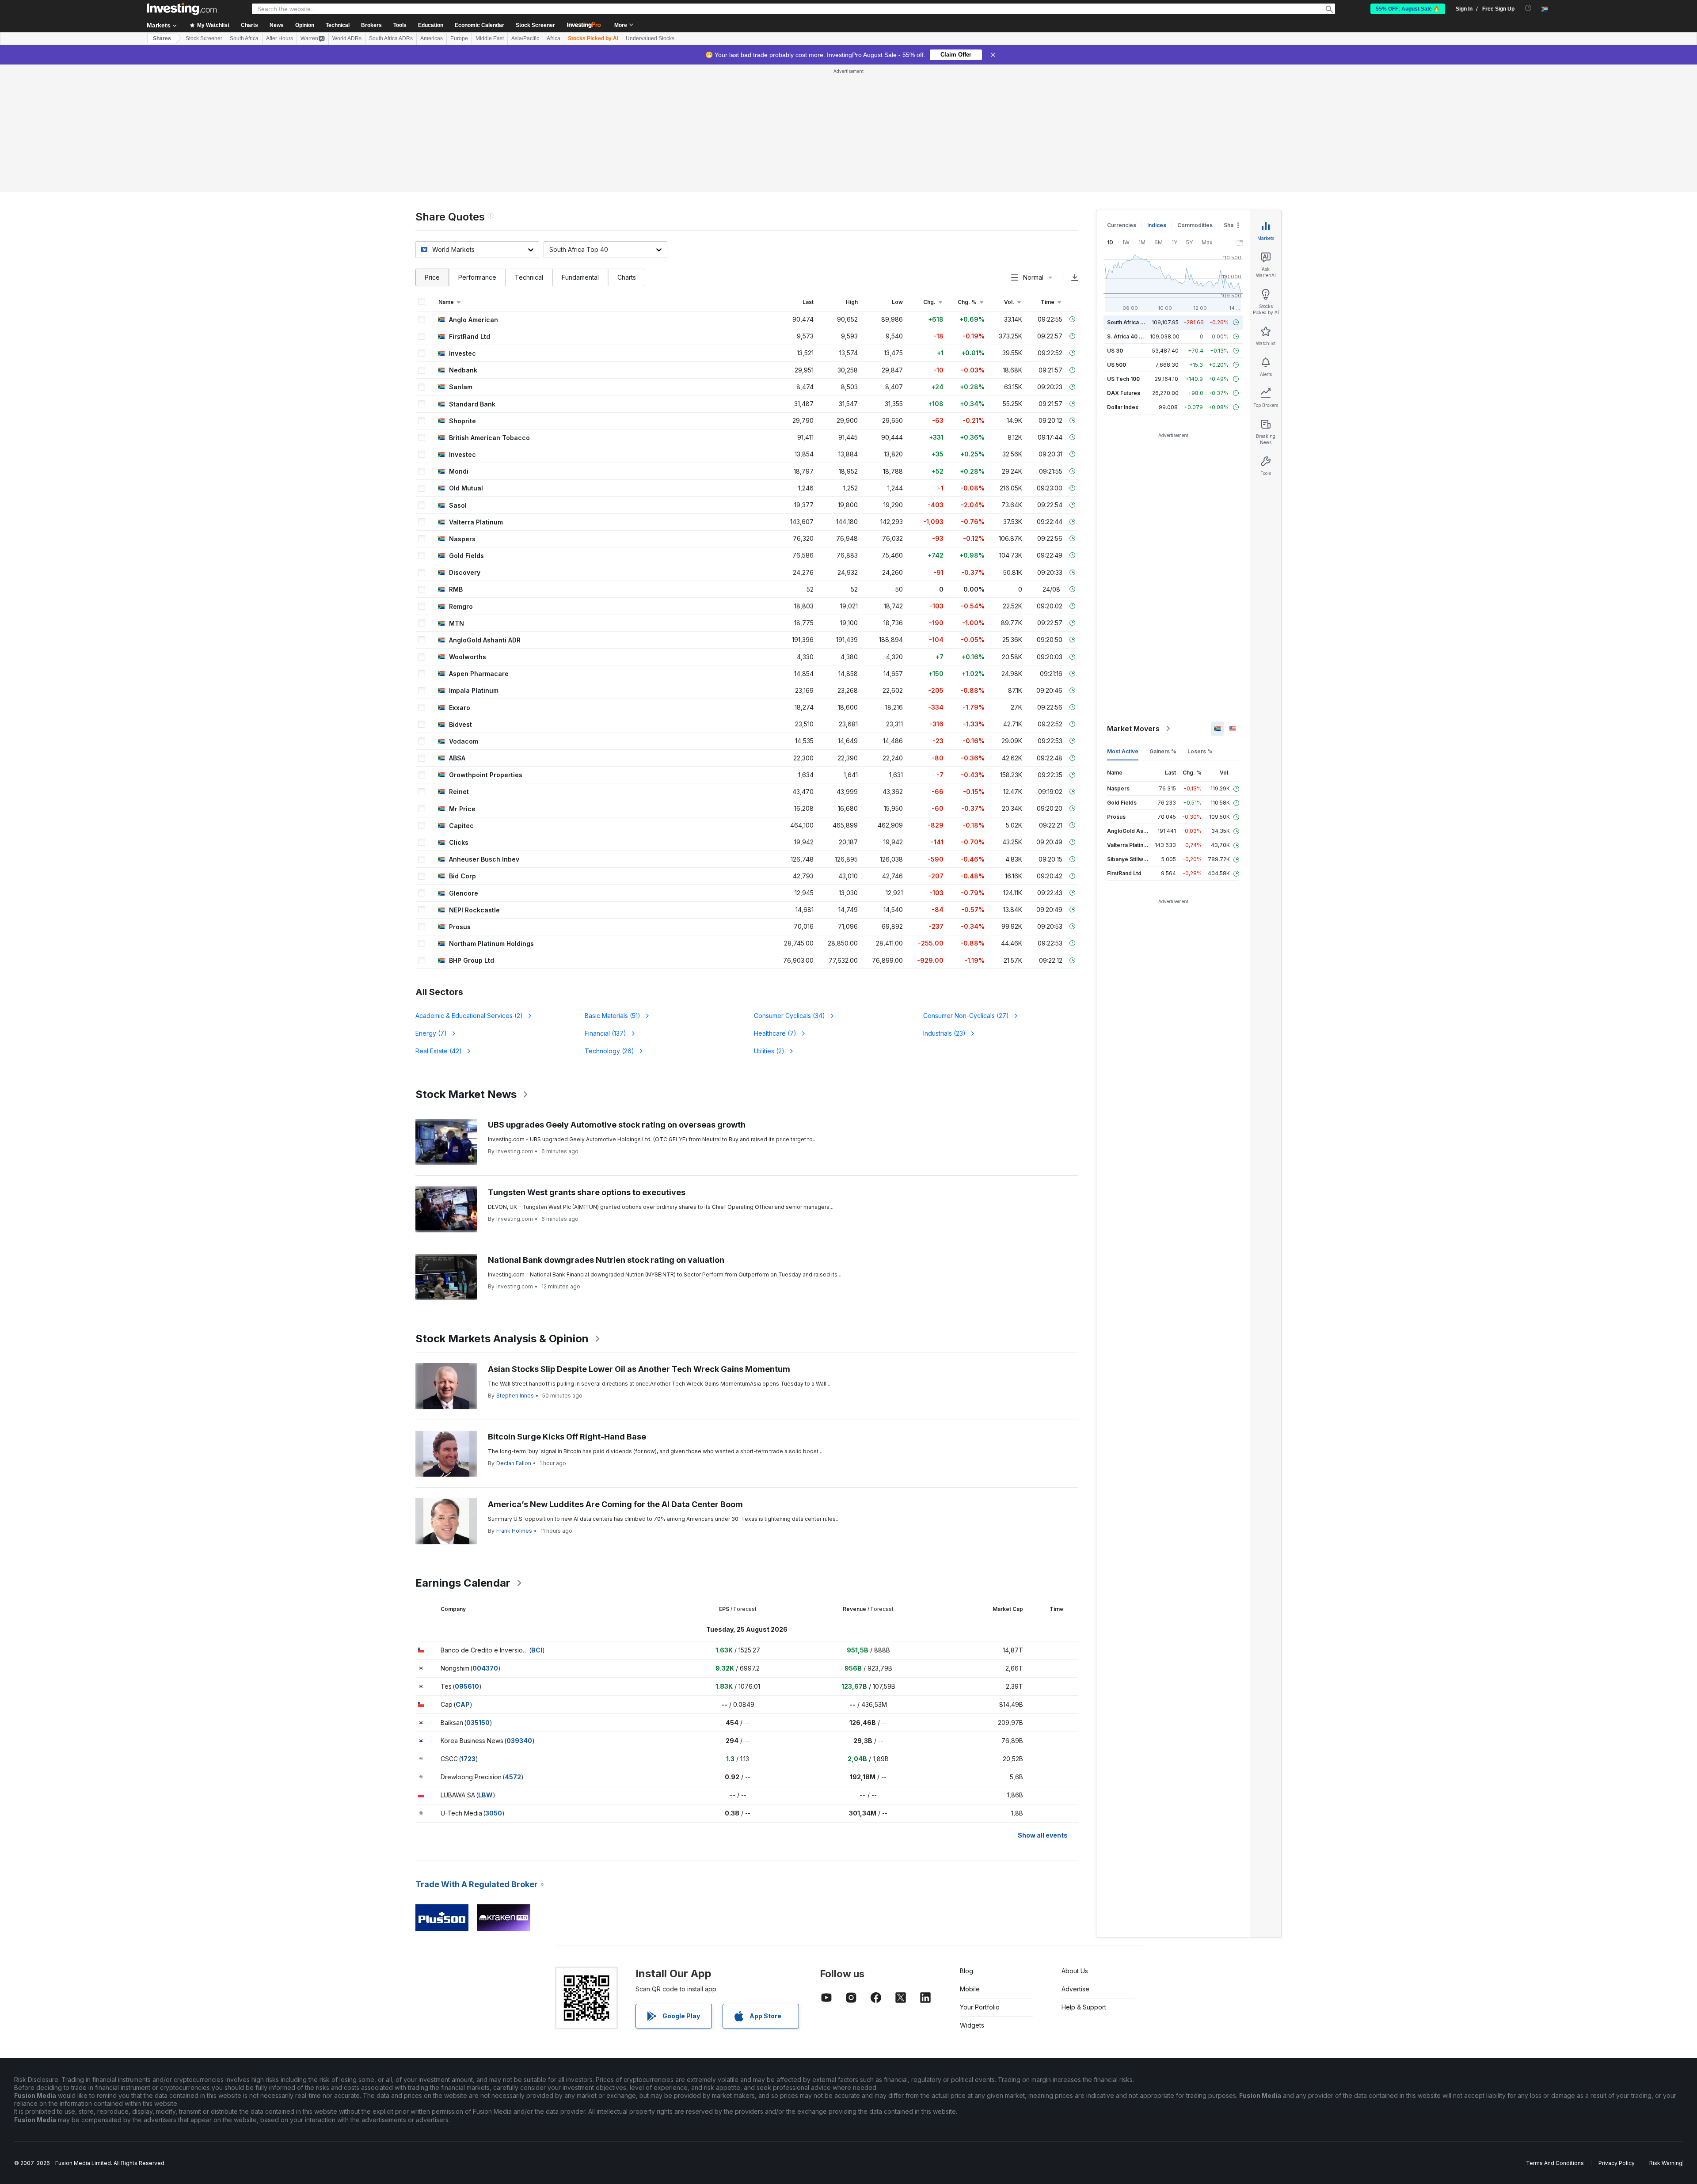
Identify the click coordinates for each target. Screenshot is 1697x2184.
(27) (966, 1016)
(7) (431, 1033)
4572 (513, 1777)
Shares (162, 38)
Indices (1157, 225)
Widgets (972, 2025)
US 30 (1115, 351)
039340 (519, 1741)
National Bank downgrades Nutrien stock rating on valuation (606, 1260)
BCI (537, 1650)
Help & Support (1084, 2007)
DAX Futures (1124, 393)
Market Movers (1133, 729)
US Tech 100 (1123, 379)
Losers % (1200, 751)
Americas (432, 38)
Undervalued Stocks (650, 38)
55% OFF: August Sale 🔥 (1408, 9)
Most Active (1123, 751)
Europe (459, 38)
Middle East (490, 38)
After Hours (280, 38)
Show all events (1043, 1835)
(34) (790, 1016)
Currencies (1122, 225)
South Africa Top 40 (1133, 322)
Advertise (1075, 1989)
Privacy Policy (1617, 2163)
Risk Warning (1666, 2163)
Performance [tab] (477, 277)
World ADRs (347, 38)
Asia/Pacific (525, 38)
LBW (485, 1795)
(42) (439, 1051)
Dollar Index (1123, 407)
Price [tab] (432, 277)
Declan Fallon (514, 1463)
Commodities (1195, 225)
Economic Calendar (479, 25)
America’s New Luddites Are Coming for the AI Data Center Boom (615, 1504)
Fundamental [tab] (580, 277)
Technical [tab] (529, 277)
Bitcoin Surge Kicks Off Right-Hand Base (567, 1437)
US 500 (1117, 365)
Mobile (970, 1989)
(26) (609, 1051)
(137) (605, 1033)
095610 (467, 1686)
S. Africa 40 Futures (1133, 336)
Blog (966, 1971)
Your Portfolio (980, 2007)
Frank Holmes (514, 1531)
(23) (944, 1033)
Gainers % (1163, 751)
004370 (485, 1668)
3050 (494, 1813)
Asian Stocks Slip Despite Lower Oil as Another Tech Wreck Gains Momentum (639, 1369)
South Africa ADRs (391, 38)
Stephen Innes (515, 1396)
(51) (613, 1016)
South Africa (244, 38)
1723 (468, 1759)
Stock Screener (535, 25)
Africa (554, 38)
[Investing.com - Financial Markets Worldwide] (182, 9)
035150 (478, 1723)
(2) (469, 1016)
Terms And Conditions (1555, 2163)
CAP (463, 1704)
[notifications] (1528, 8)
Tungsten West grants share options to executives (587, 1192)
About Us (1075, 1971)
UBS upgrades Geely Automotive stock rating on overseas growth (617, 1125)
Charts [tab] (627, 277)
